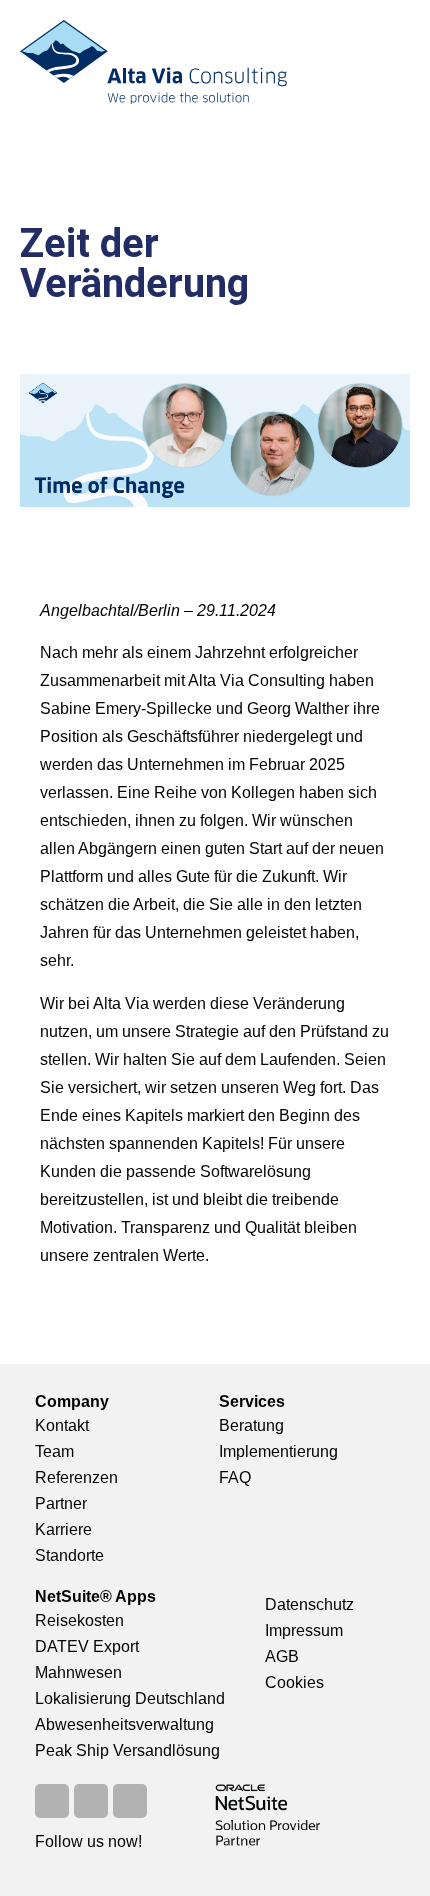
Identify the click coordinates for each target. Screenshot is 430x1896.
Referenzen (76, 1477)
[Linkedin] (130, 1801)
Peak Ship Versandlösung (127, 1750)
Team (54, 1451)
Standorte (69, 1555)
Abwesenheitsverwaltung (124, 1724)
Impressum (304, 1630)
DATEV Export (87, 1646)
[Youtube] (91, 1801)
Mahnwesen (78, 1672)
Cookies (294, 1682)
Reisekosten (79, 1620)
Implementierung (278, 1451)
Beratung (251, 1425)
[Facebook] (52, 1801)
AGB (282, 1656)
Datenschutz (309, 1604)
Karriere (63, 1529)
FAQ (235, 1477)
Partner (61, 1503)
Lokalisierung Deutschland (130, 1698)
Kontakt (62, 1425)
